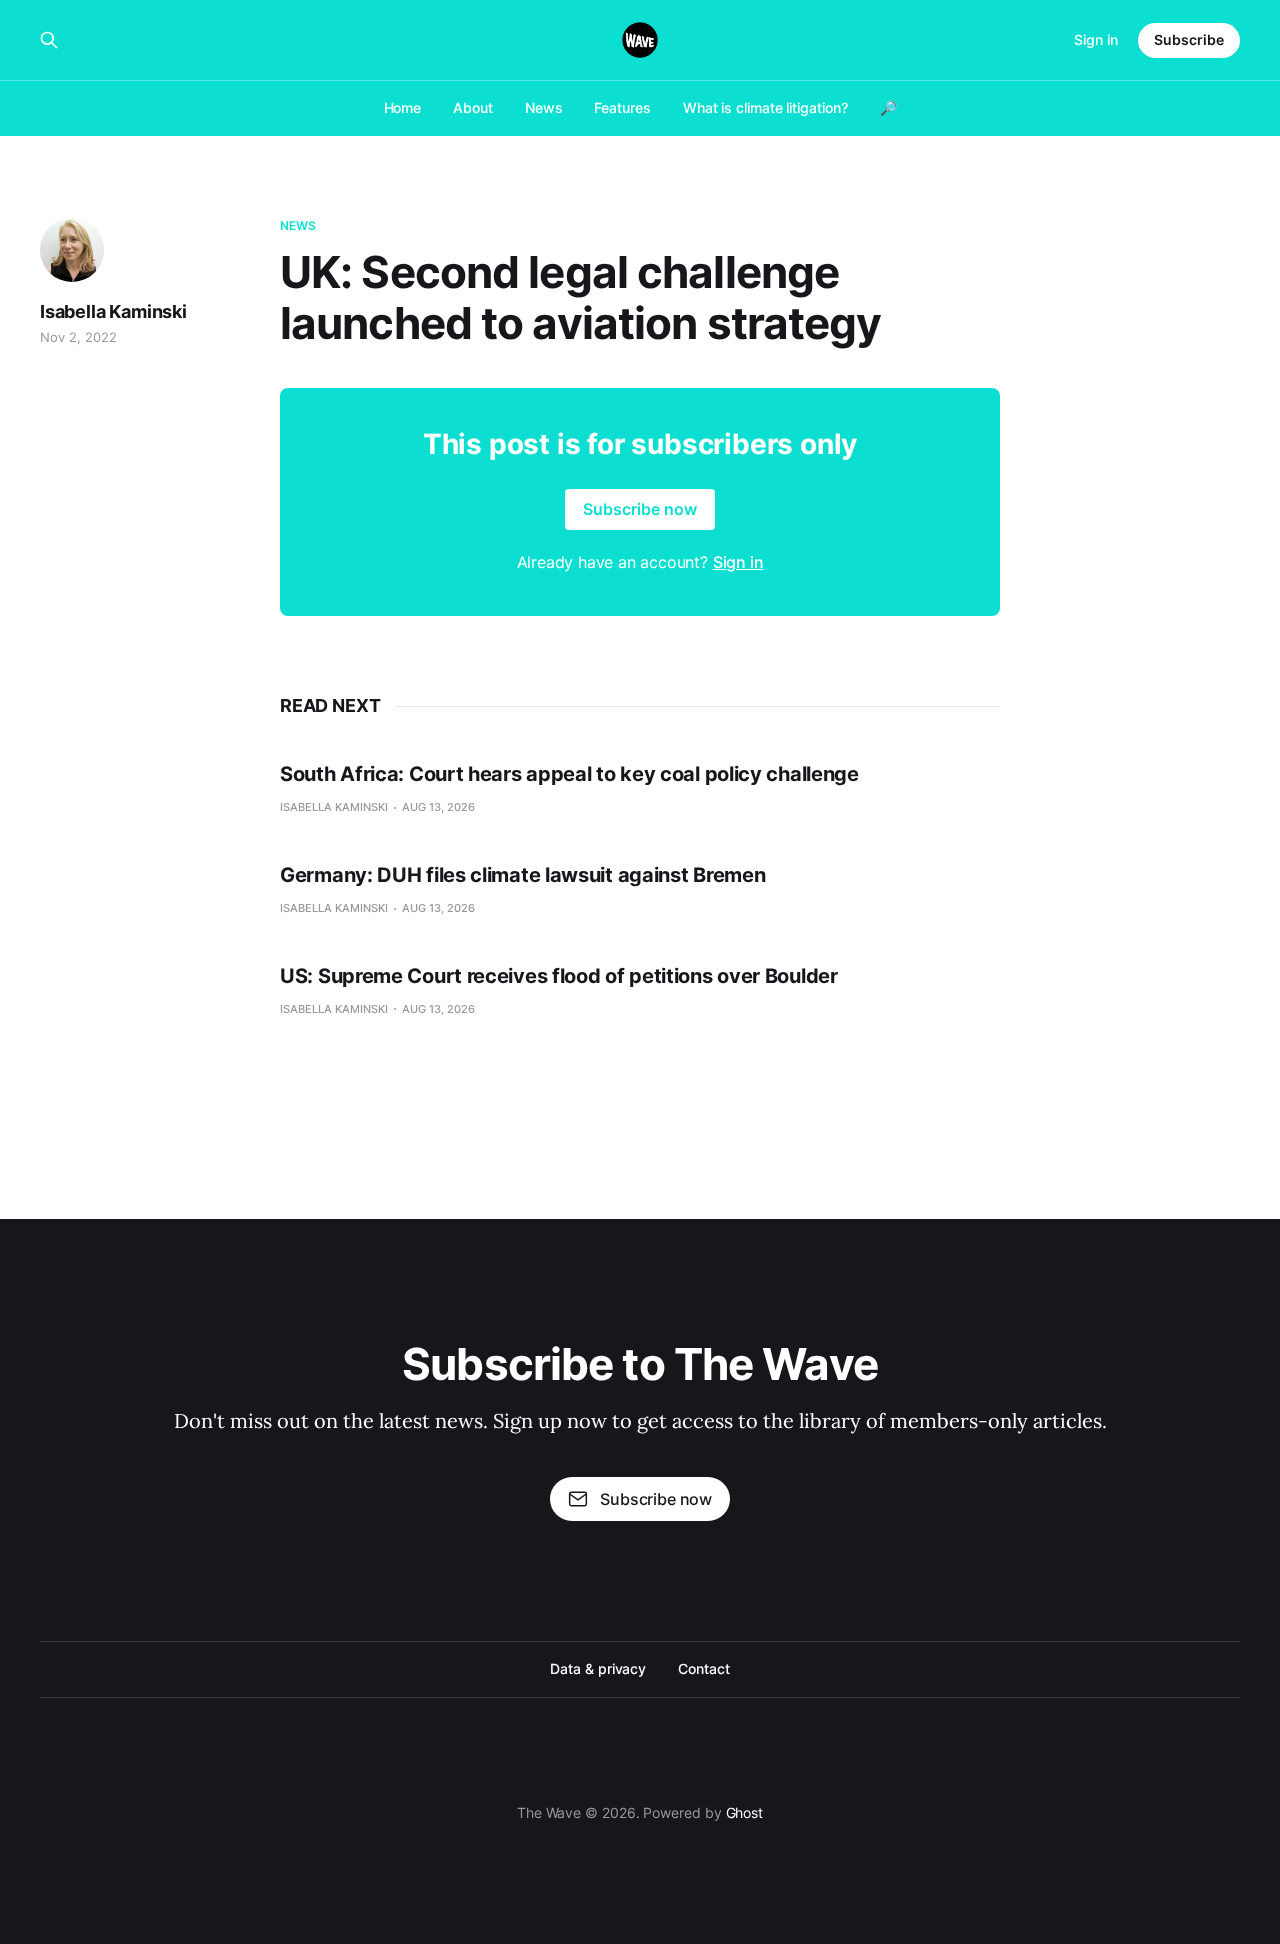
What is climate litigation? (765, 107)
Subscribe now (640, 509)
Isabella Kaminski (113, 311)
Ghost (745, 1812)
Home (403, 107)
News (544, 107)
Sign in (1096, 39)
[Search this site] (49, 40)
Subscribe (1189, 39)
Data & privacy (598, 1668)
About (473, 107)
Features (622, 107)
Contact (703, 1668)
